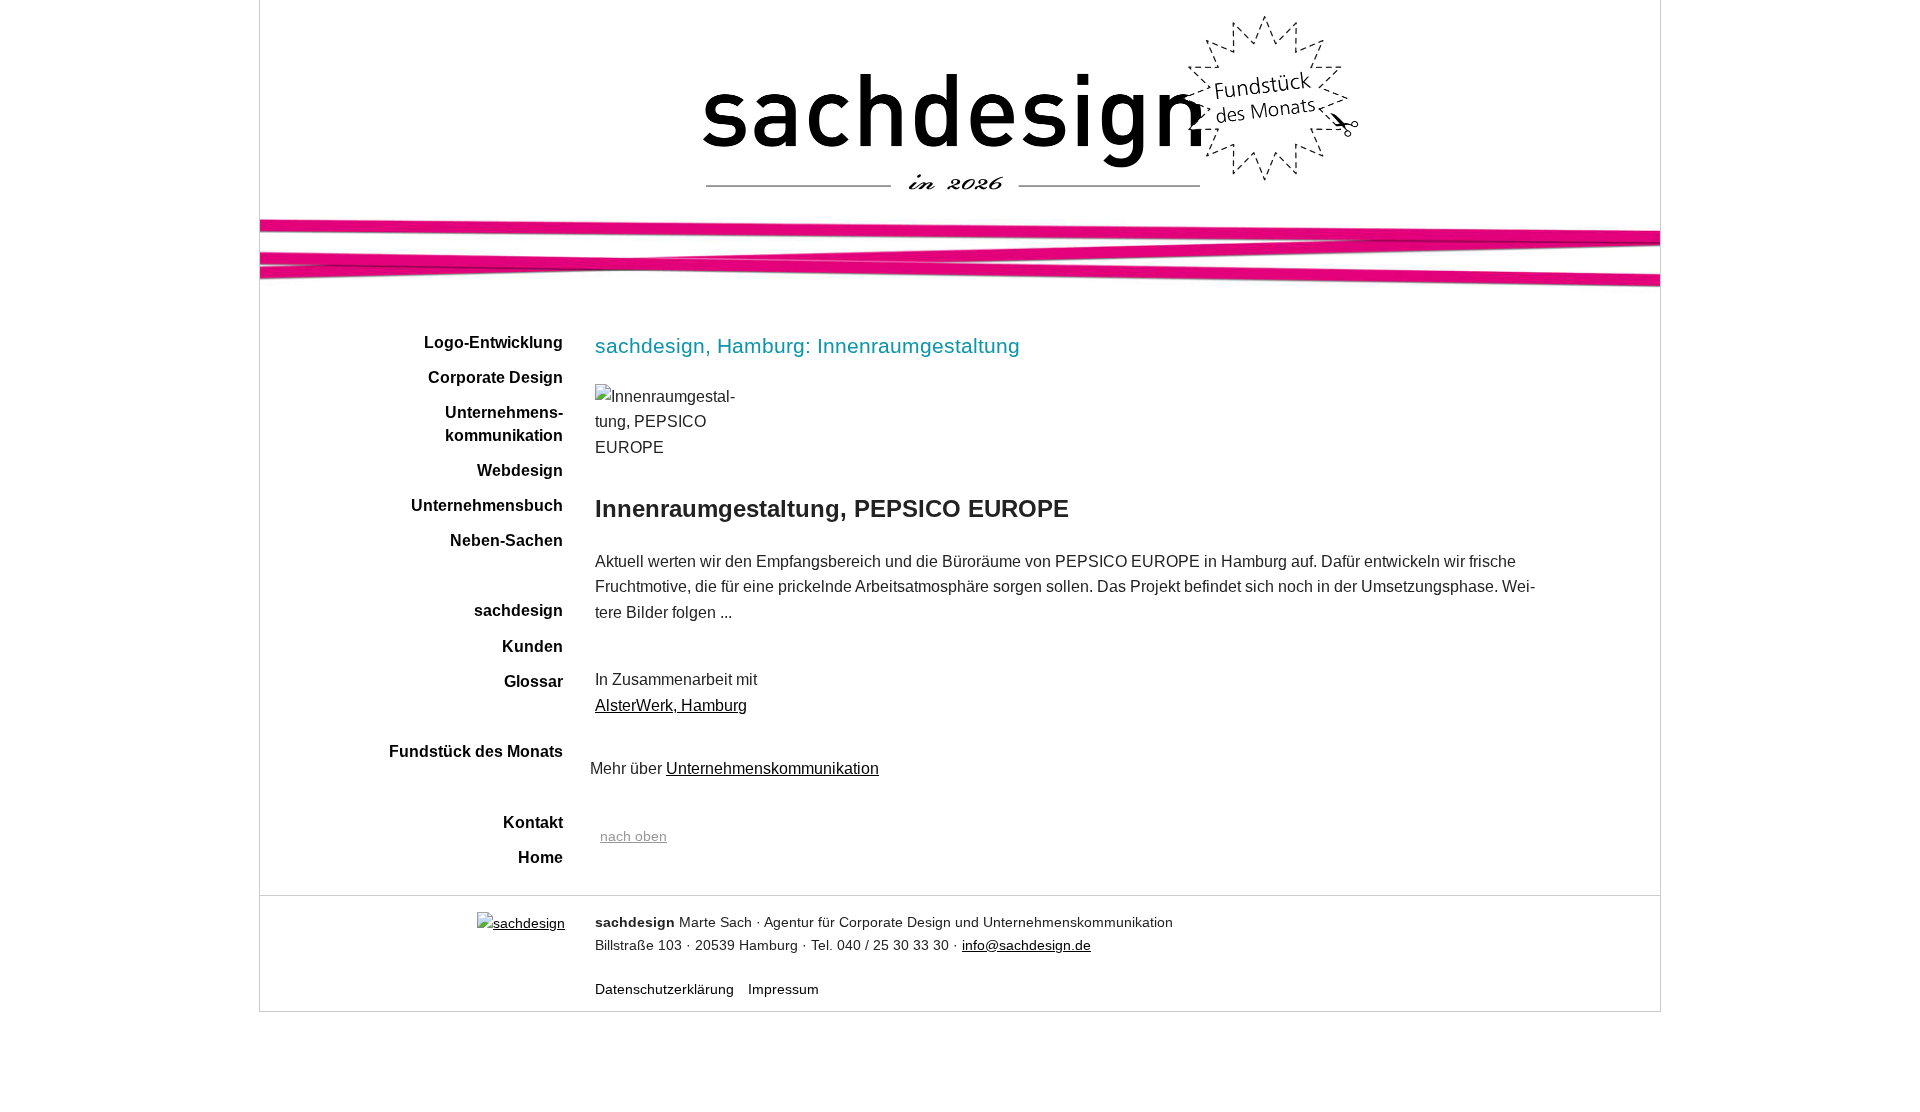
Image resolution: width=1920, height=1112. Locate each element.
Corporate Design (495, 377)
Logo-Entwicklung (493, 342)
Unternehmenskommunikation (772, 768)
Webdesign (520, 470)
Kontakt (533, 822)
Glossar (533, 681)
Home (540, 857)
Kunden (532, 646)
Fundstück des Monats (476, 751)
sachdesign (518, 610)
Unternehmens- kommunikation (504, 423)
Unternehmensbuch (487, 505)
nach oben (633, 836)
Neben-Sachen (506, 540)
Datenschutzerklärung (664, 989)
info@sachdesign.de (1026, 945)
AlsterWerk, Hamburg (671, 705)
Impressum (783, 989)
